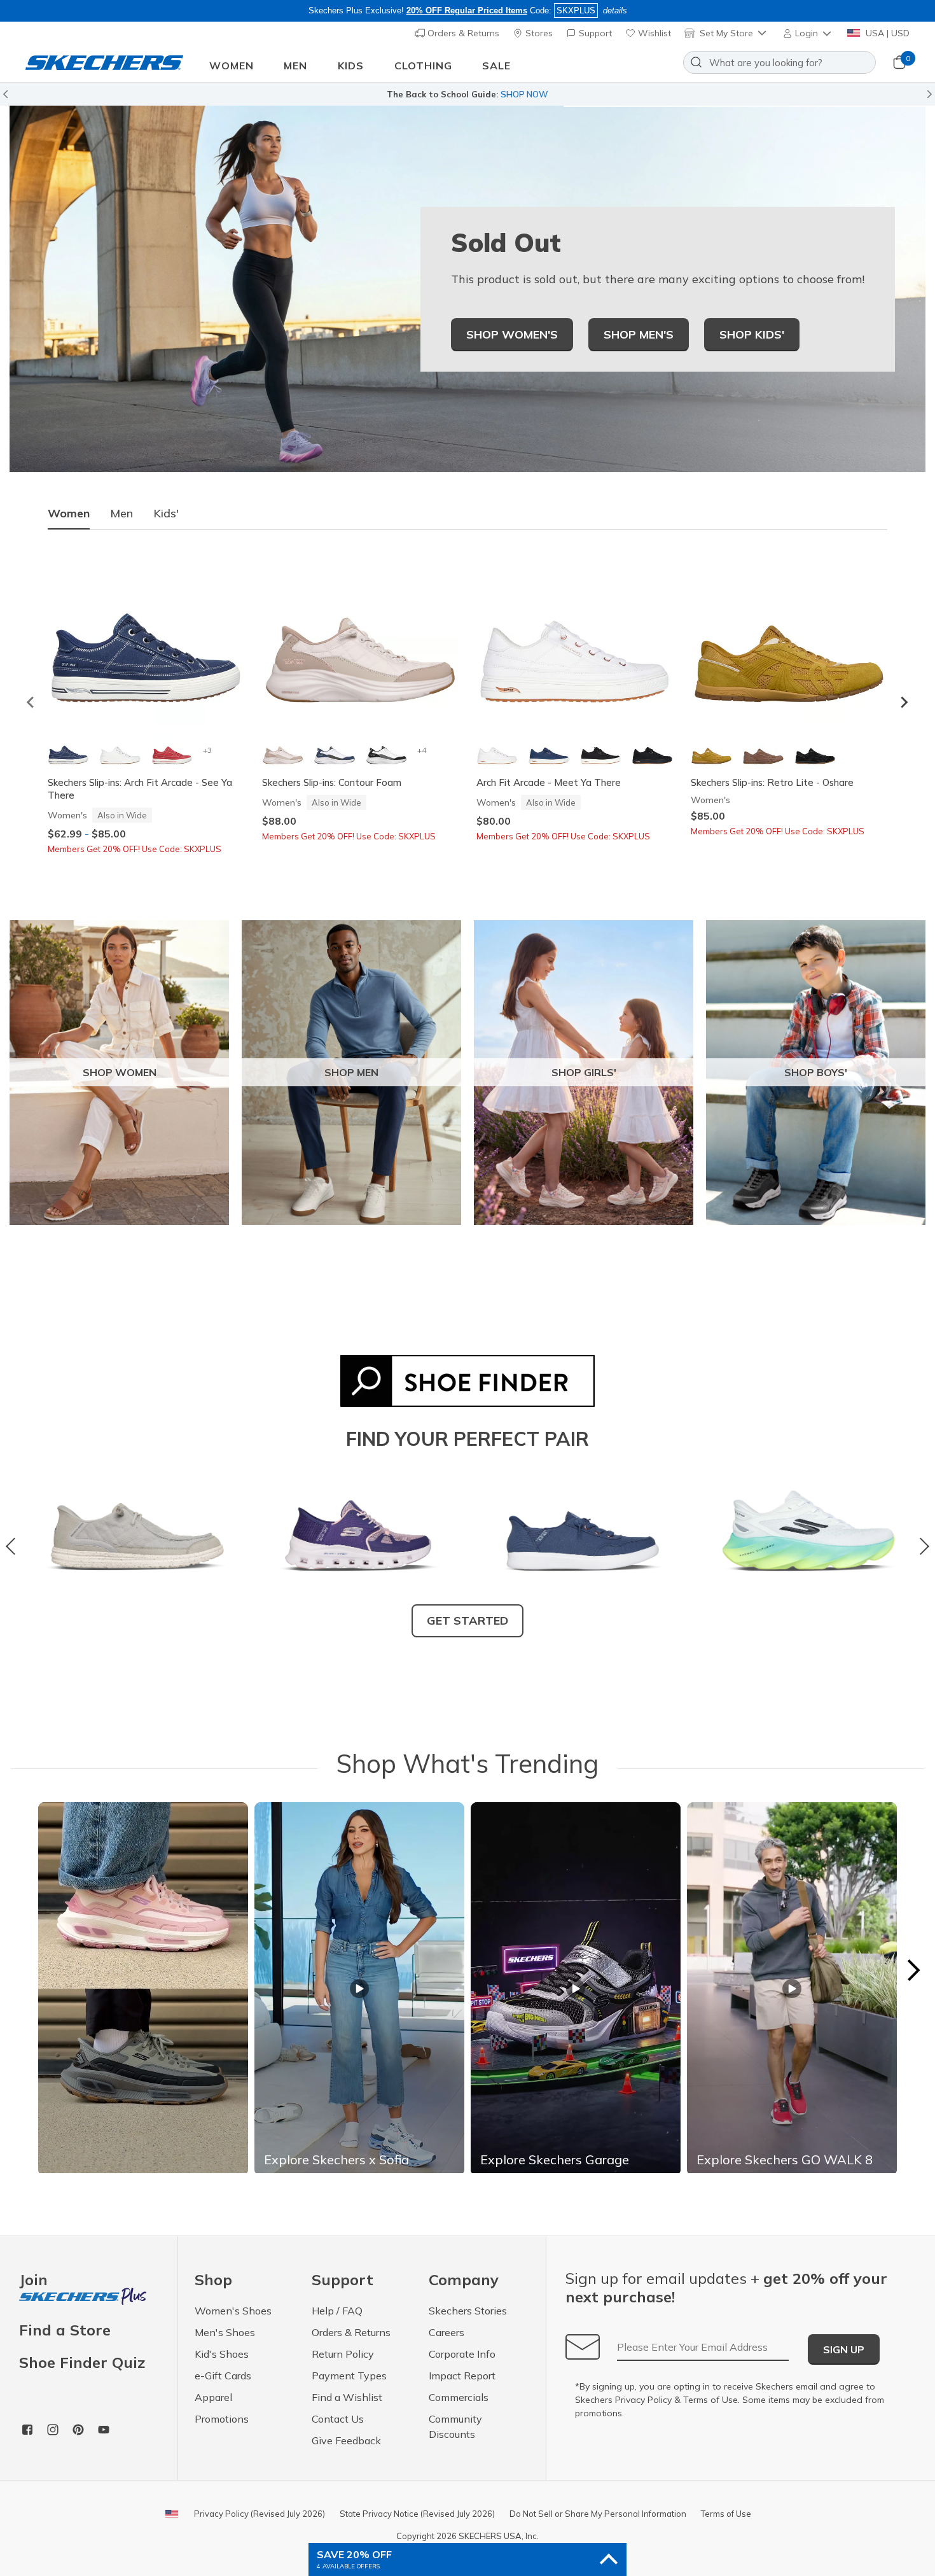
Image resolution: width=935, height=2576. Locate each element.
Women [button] (232, 66)
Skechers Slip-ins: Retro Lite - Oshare (772, 782)
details (615, 10)
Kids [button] (351, 66)
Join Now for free (536, 94)
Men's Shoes (225, 2332)
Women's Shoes (233, 2311)
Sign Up (844, 2349)
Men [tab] (121, 513)
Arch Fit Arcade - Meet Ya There (549, 782)
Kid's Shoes (222, 2354)
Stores (538, 33)
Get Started (468, 1620)
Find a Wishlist (347, 2397)
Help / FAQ (337, 2311)
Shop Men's (639, 334)
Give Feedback (346, 2440)
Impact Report (462, 2376)
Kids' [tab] (166, 513)
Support (594, 33)
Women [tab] (69, 513)
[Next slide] (904, 703)
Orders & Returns (462, 33)
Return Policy (343, 2354)
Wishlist (653, 33)
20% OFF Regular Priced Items (467, 10)
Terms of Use (710, 2400)
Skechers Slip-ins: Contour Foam (332, 782)
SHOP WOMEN (120, 1072)
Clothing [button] (423, 66)
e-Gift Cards (223, 2376)
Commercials (459, 2397)
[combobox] (779, 62)
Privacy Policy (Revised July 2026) (260, 2514)
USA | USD (886, 33)
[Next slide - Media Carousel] (913, 1970)
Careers (447, 2332)
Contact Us (338, 2419)
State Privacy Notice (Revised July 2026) (417, 2514)
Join (33, 2280)
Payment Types (349, 2376)
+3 (207, 750)
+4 (422, 750)
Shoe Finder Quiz (82, 2362)
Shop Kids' (752, 334)
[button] (808, 33)
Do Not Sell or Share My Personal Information (598, 2514)
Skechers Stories (468, 2311)
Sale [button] (496, 66)
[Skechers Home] (104, 63)
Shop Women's (512, 334)
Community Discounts (455, 2426)
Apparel (213, 2397)
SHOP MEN (351, 1072)
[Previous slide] (31, 703)
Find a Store (65, 2330)
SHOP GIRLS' (584, 1072)
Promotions (222, 2419)
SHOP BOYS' (816, 1072)
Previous (14, 1546)
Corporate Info (462, 2354)
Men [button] (295, 66)
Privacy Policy (643, 2400)
